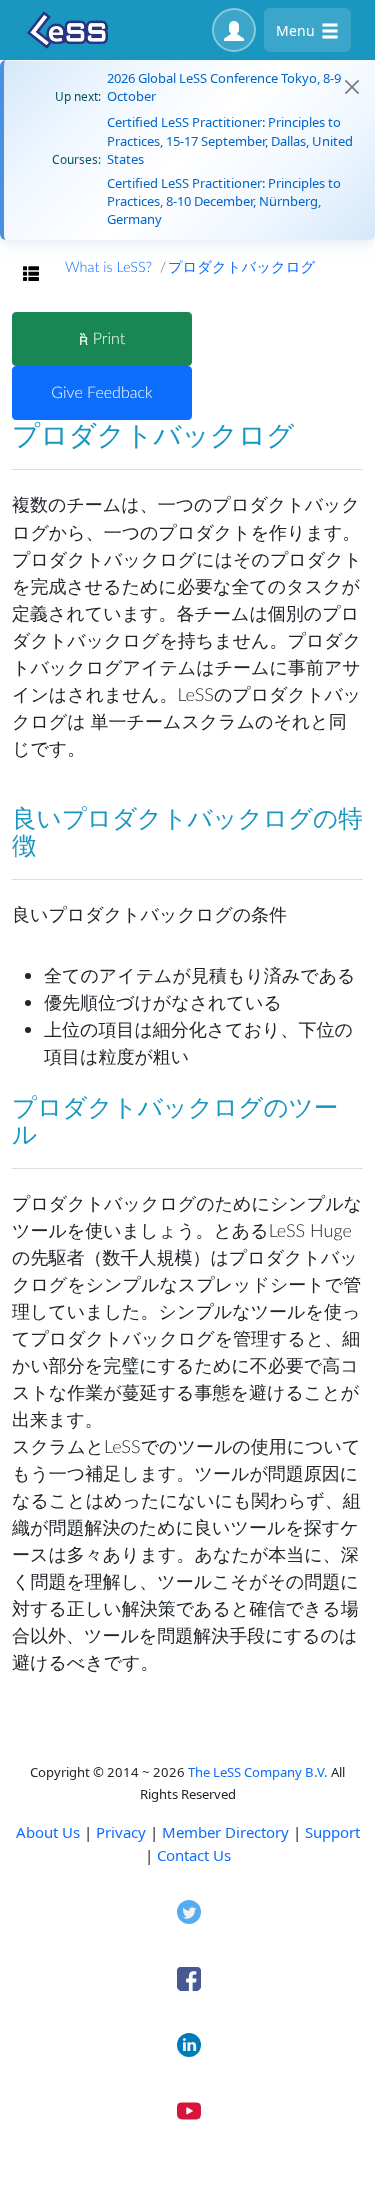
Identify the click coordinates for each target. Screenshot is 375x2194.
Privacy (121, 1832)
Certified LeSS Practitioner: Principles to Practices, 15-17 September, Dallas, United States (230, 140)
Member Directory (225, 1832)
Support (332, 1832)
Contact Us (194, 1855)
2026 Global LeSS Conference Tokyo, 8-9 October (224, 87)
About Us (48, 1832)
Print (106, 338)
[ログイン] (234, 30)
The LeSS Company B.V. (258, 1772)
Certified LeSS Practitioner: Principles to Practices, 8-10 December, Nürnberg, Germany (224, 201)
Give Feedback (101, 392)
